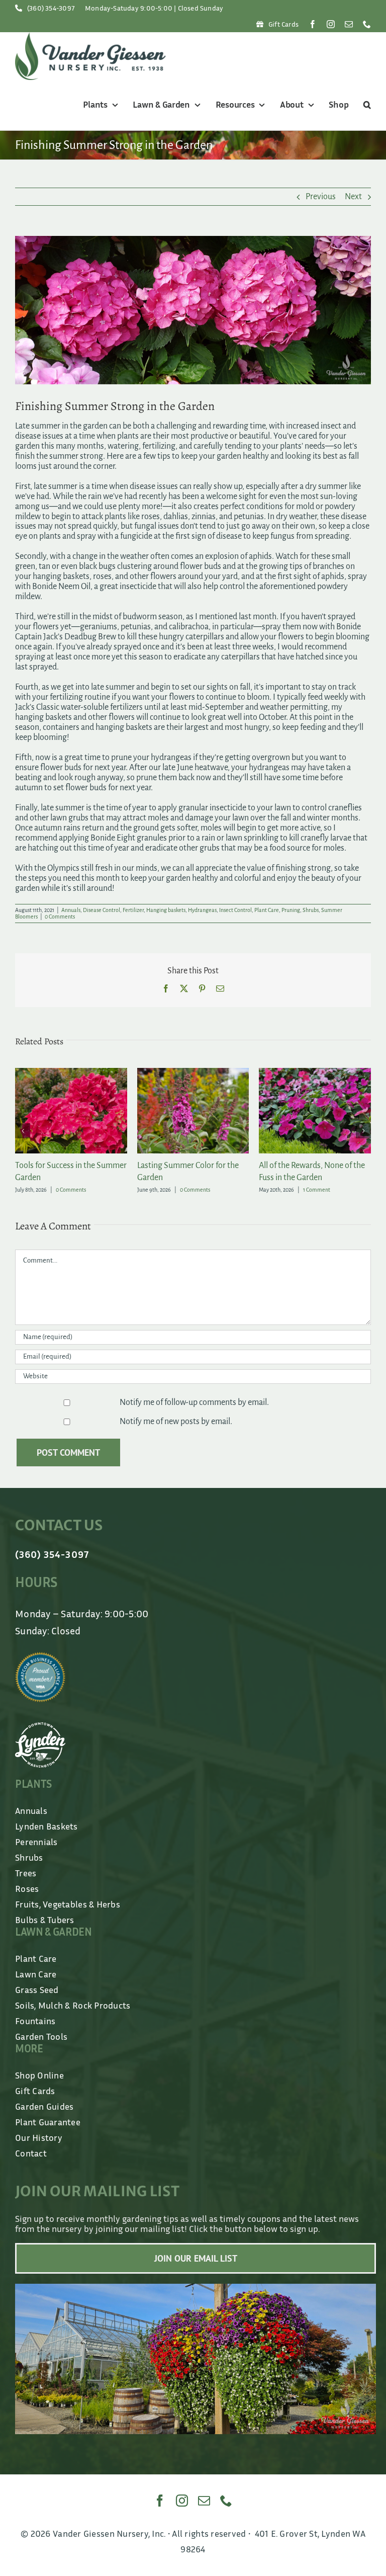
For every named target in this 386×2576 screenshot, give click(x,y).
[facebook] (313, 24)
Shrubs (311, 910)
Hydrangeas (202, 910)
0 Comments (60, 917)
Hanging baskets (166, 910)
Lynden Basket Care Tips (57, 1166)
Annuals (71, 910)
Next (353, 197)
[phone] (367, 24)
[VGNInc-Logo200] (90, 37)
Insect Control (235, 910)
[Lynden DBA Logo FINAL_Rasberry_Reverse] (40, 1727)
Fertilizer (133, 910)
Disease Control (102, 910)
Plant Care (267, 910)
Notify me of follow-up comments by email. (194, 1402)
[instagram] (331, 24)
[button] (366, 105)
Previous (321, 197)
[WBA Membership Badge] (40, 1656)
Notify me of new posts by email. (176, 1422)
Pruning (291, 910)
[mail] (349, 24)
